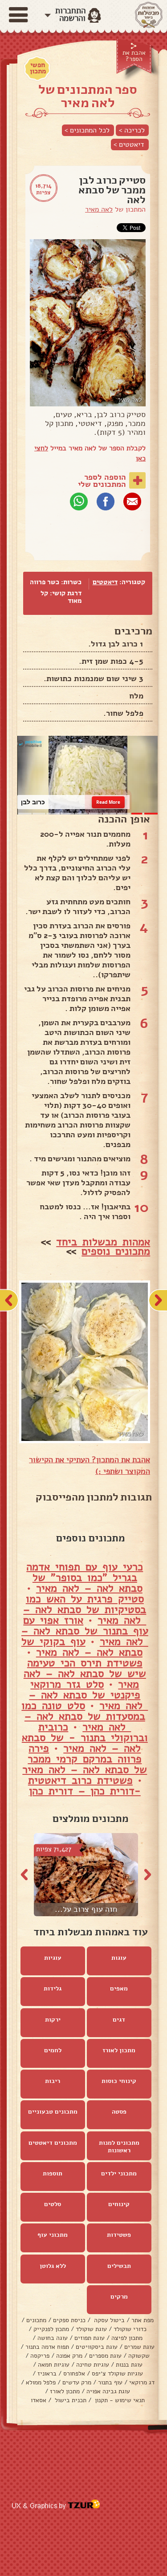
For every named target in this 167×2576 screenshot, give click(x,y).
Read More (108, 802)
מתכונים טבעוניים (53, 2112)
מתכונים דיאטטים (53, 2143)
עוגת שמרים (139, 2347)
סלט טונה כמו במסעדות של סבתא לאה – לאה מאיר (83, 1716)
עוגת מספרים (105, 2356)
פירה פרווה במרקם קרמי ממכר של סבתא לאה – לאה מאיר (85, 1759)
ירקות (53, 2020)
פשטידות (119, 2235)
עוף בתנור (110, 2382)
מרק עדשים (77, 2382)
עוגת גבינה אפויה (108, 2391)
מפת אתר (143, 2320)
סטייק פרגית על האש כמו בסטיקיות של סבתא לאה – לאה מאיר (85, 1609)
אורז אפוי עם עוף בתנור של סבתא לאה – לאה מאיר (85, 1631)
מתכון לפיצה (127, 2338)
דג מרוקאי (142, 2382)
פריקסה (40, 2356)
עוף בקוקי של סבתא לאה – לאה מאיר (82, 1647)
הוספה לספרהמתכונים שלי (102, 481)
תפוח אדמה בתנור (47, 2347)
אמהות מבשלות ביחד (103, 1242)
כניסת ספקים (69, 2320)
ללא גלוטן (53, 2266)
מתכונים (36, 2320)
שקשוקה (139, 2356)
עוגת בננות (129, 2365)
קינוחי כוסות (119, 2081)
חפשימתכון (38, 68)
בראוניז (47, 2373)
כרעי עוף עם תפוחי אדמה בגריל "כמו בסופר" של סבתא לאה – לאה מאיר (85, 1577)
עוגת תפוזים (90, 2338)
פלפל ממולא (41, 2382)
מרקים (119, 2297)
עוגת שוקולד (91, 2329)
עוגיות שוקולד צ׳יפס (117, 2373)
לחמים (53, 2050)
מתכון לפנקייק (51, 2329)
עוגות (119, 1958)
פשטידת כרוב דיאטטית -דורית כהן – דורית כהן (84, 1786)
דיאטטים (105, 582)
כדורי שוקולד (130, 2329)
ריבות (53, 2081)
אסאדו (39, 2400)
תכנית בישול (70, 2400)
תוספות (53, 2173)
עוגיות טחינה (93, 2365)
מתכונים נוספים (116, 1251)
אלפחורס (74, 2373)
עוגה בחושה (53, 2338)
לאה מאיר (99, 209)
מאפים (119, 1988)
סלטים (53, 2204)
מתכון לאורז (119, 2050)
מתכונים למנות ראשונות (119, 2147)
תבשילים (119, 2266)
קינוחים (119, 2204)
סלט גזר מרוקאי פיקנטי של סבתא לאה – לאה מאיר (88, 1695)
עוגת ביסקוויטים (97, 2347)
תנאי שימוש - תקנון (119, 2400)
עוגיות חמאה (54, 2365)
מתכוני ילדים (119, 2173)
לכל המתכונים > (87, 130)
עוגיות (53, 1958)
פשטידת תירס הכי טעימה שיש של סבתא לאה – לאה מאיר (85, 1673)
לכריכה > (132, 130)
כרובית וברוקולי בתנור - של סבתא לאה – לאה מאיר (85, 1737)
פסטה (119, 2112)
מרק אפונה (69, 2356)
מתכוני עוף (53, 2235)
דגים (119, 2020)
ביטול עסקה (108, 2320)
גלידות (53, 1988)
